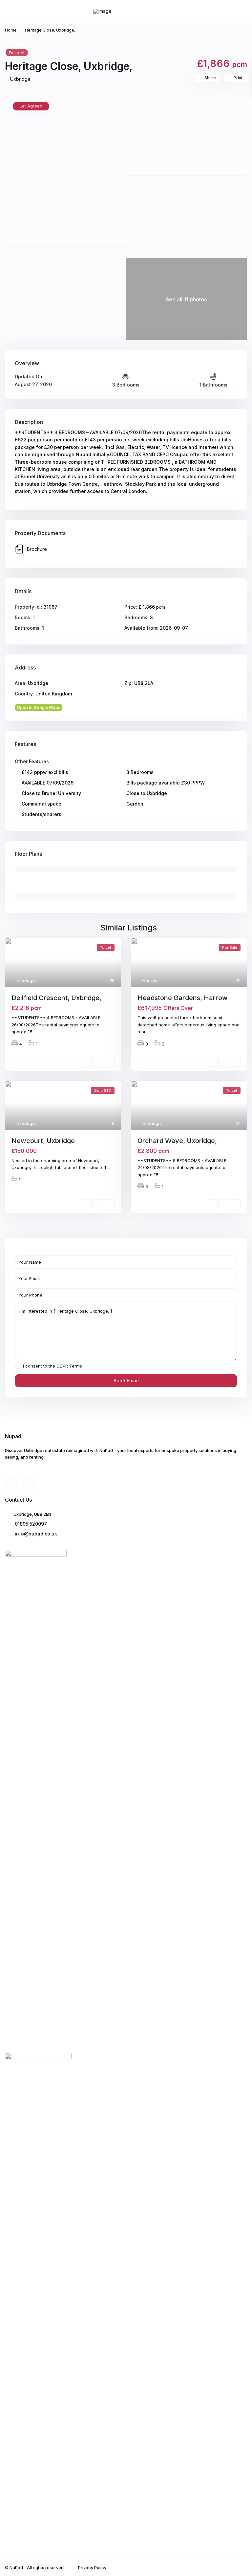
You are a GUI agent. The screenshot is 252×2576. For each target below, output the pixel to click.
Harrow (150, 980)
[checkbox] (18, 1366)
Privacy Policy (92, 2567)
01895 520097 (30, 1524)
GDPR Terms (69, 1366)
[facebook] (12, 1482)
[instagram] (28, 1482)
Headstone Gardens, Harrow (183, 998)
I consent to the (52, 1366)
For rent (17, 53)
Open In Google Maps (39, 707)
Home (11, 30)
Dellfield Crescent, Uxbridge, (56, 998)
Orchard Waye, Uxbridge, (177, 1141)
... (35, 1032)
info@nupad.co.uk (35, 1534)
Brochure (37, 549)
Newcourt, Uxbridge (43, 1141)
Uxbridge (20, 79)
